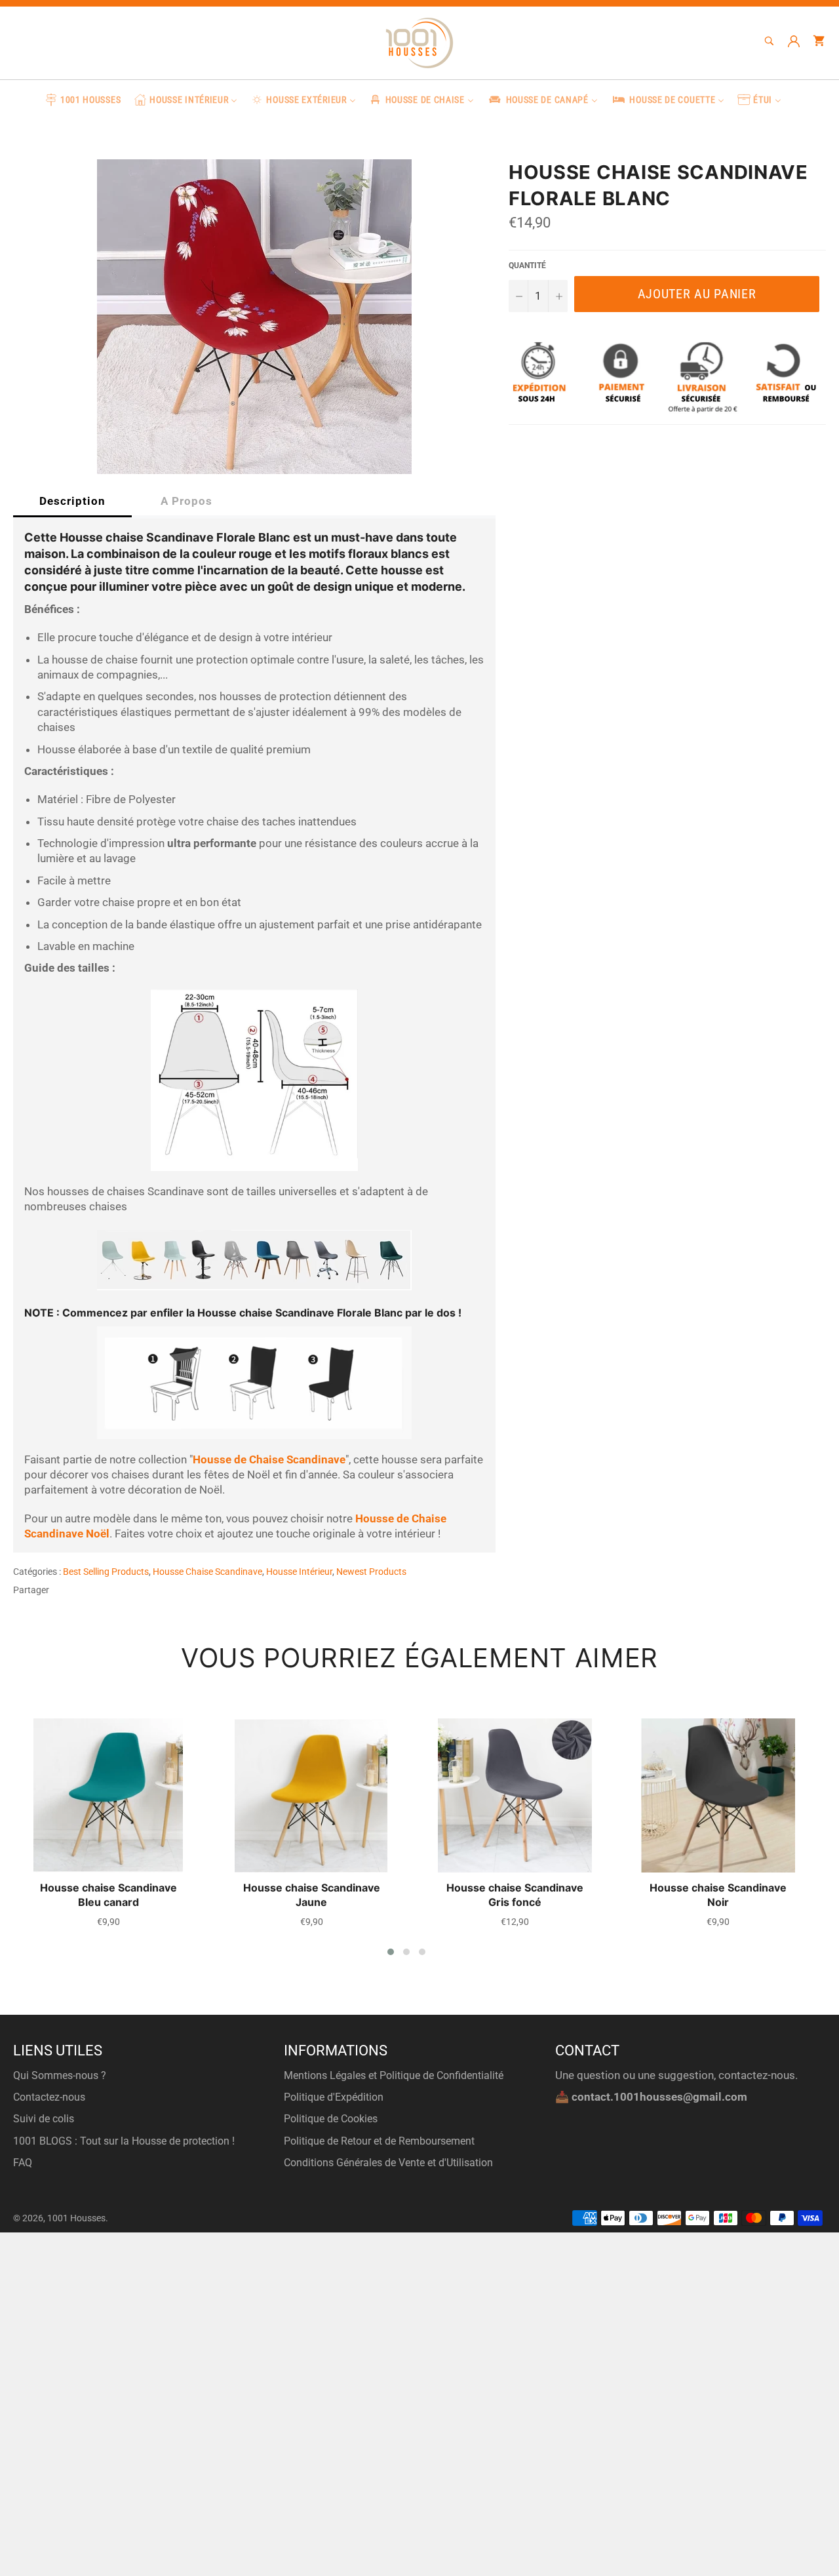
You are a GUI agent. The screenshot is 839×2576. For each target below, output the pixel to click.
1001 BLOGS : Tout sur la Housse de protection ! (124, 2141)
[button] (391, 1952)
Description (72, 501)
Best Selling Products (106, 1572)
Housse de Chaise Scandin (260, 1459)
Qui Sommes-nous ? (60, 2075)
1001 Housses (76, 2218)
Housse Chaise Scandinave (207, 1572)
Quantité (527, 266)
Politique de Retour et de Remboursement (379, 2141)
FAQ (23, 2163)
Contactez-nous (49, 2097)
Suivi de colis (44, 2119)
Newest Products (371, 1572)
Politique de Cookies (331, 2119)
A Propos (186, 501)
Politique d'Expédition (334, 2097)
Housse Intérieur (299, 1572)
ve (340, 1459)
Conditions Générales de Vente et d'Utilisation (388, 2163)
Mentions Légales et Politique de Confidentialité (394, 2075)
